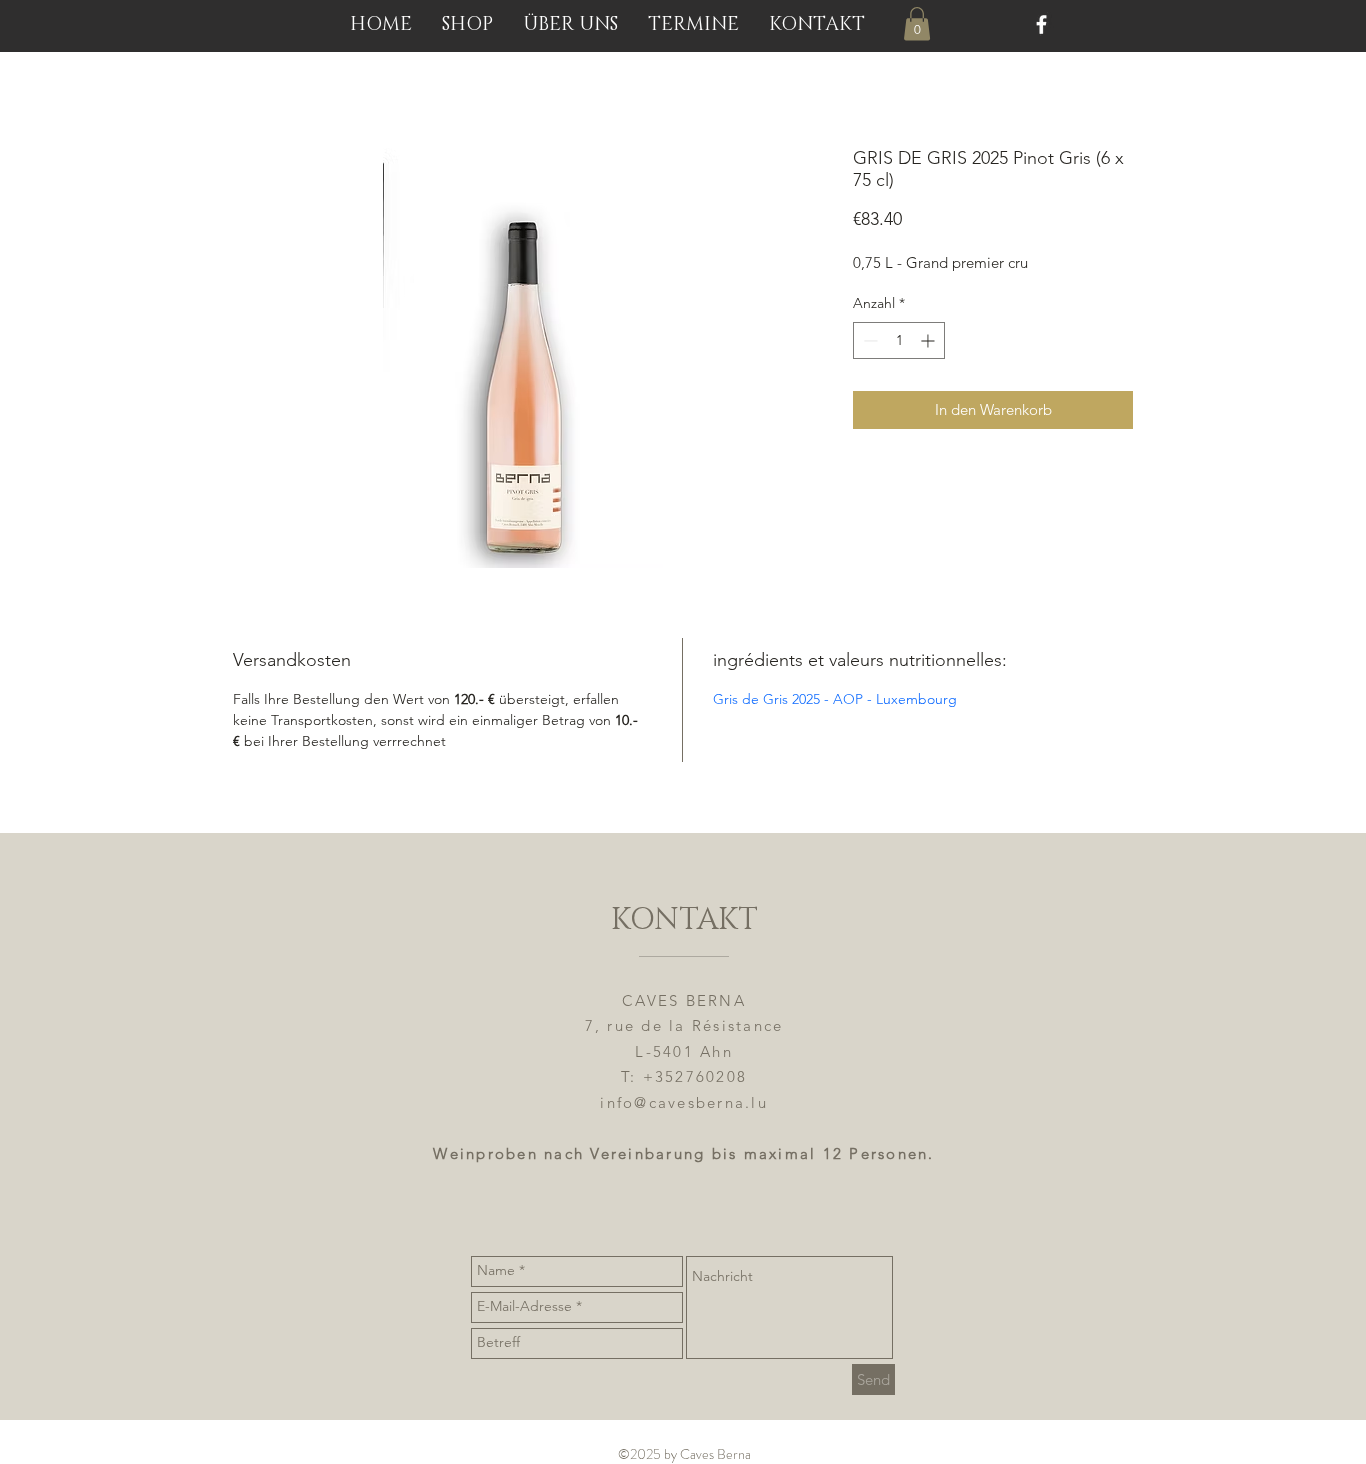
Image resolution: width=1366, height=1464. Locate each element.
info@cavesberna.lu (684, 1102)
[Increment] (929, 340)
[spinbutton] (899, 340)
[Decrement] (868, 340)
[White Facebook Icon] (1041, 24)
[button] (917, 23)
